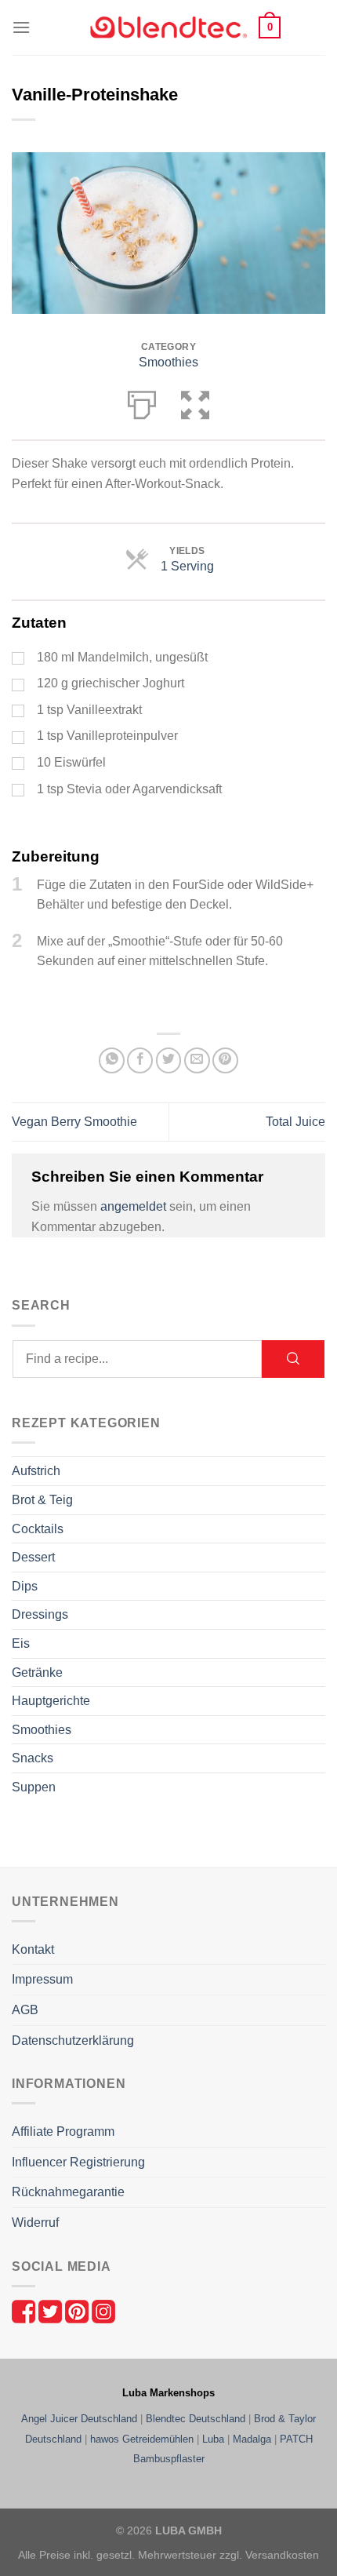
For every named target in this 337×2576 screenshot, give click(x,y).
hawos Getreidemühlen (142, 2439)
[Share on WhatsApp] (112, 1060)
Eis (21, 1643)
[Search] (293, 1359)
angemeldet (133, 1206)
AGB (25, 2010)
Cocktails (38, 1529)
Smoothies (168, 362)
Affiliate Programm (63, 2131)
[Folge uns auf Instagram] (103, 2310)
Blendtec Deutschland (196, 2419)
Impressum (42, 1979)
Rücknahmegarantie (68, 2192)
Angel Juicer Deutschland (79, 2419)
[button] (21, 27)
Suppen (34, 1787)
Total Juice (295, 1122)
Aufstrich (36, 1471)
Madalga (252, 2439)
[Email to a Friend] (197, 1060)
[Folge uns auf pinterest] (78, 2310)
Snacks (33, 1758)
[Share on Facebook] (140, 1060)
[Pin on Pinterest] (225, 1060)
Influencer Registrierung (78, 2162)
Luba (213, 2439)
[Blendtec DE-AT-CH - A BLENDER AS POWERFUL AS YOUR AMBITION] (168, 28)
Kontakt (33, 1949)
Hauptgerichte (51, 1701)
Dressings (40, 1614)
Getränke (37, 1672)
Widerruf (35, 2223)
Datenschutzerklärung (73, 2040)
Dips (25, 1586)
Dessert (33, 1557)
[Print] (142, 402)
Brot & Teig (42, 1500)
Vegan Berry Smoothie (74, 1122)
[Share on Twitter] (169, 1060)
